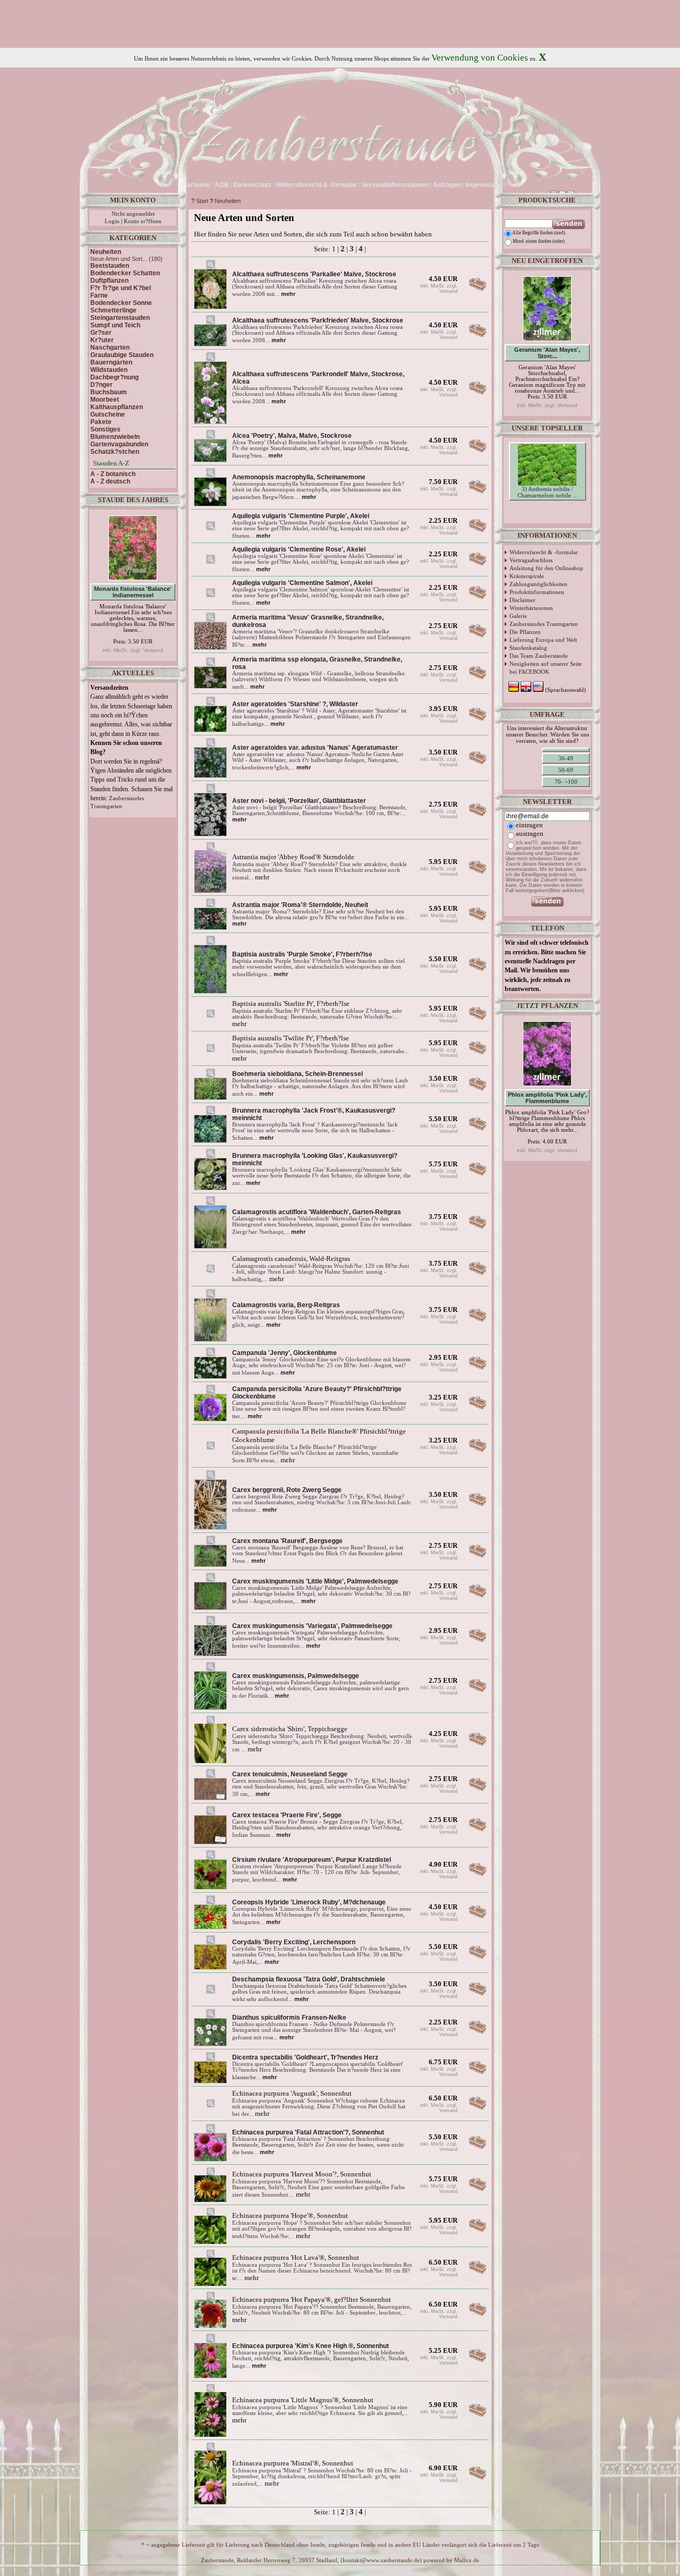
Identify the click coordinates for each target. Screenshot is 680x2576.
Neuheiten (228, 201)
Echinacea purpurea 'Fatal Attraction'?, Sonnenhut (308, 2132)
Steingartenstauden (120, 318)
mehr (288, 294)
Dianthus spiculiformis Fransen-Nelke (289, 2018)
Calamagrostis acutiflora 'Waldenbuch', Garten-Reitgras (317, 1212)
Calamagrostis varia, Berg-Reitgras (286, 1305)
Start (202, 201)
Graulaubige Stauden (122, 355)
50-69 (566, 770)
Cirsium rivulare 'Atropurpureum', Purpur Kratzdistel (312, 1860)
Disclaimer (522, 600)
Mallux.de (467, 2560)
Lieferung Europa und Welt (543, 640)
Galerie (518, 616)
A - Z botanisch (113, 474)
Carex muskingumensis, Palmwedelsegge (296, 1676)
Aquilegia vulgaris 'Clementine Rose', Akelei (299, 549)
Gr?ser (101, 333)
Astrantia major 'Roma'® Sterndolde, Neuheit (300, 905)
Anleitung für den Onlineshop (546, 568)
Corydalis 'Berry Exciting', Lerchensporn (294, 1942)
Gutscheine (108, 414)
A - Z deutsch (110, 481)
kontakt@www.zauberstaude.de (381, 2560)
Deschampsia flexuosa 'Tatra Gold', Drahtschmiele (309, 1979)
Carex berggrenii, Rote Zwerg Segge (287, 1490)
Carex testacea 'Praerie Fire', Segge (287, 1815)
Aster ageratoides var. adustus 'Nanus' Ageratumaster (315, 748)
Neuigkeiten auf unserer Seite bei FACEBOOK (546, 668)
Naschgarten (110, 348)
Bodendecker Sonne (121, 303)
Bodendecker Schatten (125, 273)
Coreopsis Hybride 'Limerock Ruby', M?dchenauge (309, 1902)
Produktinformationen (537, 592)
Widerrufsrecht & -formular (544, 552)
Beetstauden (110, 266)
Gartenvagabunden (119, 444)
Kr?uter (102, 340)
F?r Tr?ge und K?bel (121, 288)
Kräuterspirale (527, 576)
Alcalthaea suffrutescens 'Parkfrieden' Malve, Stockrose (318, 320)
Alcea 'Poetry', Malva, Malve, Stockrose (292, 436)
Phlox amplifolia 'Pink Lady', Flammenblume (547, 1098)
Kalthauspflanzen (117, 407)
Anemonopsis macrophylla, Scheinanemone (299, 477)
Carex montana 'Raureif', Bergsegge (287, 1541)
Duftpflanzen (109, 281)
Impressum (483, 185)
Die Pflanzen (525, 632)
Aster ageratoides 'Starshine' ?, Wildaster (295, 704)
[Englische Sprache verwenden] (520, 185)
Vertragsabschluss (531, 560)
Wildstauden (109, 370)
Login (112, 221)
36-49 (566, 758)
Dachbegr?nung (114, 377)
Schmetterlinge (113, 310)
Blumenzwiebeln (115, 437)
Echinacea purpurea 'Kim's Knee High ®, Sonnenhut (311, 2346)
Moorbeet (105, 400)
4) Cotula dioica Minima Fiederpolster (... (547, 529)
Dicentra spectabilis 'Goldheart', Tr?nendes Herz (305, 2057)
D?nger (101, 385)
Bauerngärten (111, 362)
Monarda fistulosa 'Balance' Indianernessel (133, 592)
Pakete (101, 422)
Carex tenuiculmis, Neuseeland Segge (290, 1774)
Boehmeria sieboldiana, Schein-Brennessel (297, 1074)
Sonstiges (105, 429)
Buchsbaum (109, 392)
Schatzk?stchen (115, 452)
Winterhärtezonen (531, 608)
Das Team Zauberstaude (539, 656)
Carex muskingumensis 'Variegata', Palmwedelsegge (312, 1626)
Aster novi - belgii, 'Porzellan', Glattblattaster (299, 801)
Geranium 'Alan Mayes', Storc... (547, 353)
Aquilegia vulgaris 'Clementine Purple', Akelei (301, 516)
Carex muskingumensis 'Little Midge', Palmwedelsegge (315, 1581)
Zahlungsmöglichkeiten (538, 584)
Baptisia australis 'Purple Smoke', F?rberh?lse (302, 954)
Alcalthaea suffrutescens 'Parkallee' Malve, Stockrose (314, 274)
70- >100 (566, 782)
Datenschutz (252, 185)
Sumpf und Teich (115, 325)
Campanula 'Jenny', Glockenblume (284, 1353)
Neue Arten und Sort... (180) (126, 259)
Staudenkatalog (528, 648)
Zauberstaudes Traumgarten (544, 624)
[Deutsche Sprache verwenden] (511, 185)
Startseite (195, 185)
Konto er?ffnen (143, 221)
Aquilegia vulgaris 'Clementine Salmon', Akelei (302, 583)
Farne (99, 295)
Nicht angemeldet (133, 214)
